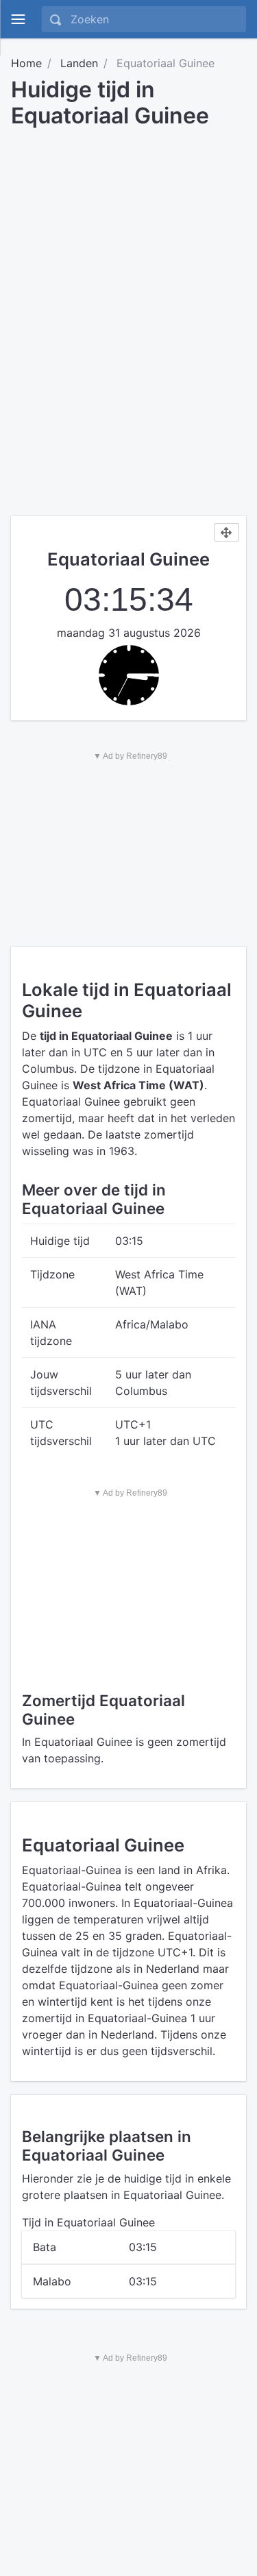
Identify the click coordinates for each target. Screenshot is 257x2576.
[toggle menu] (18, 19)
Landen (79, 63)
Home (26, 63)
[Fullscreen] (227, 533)
